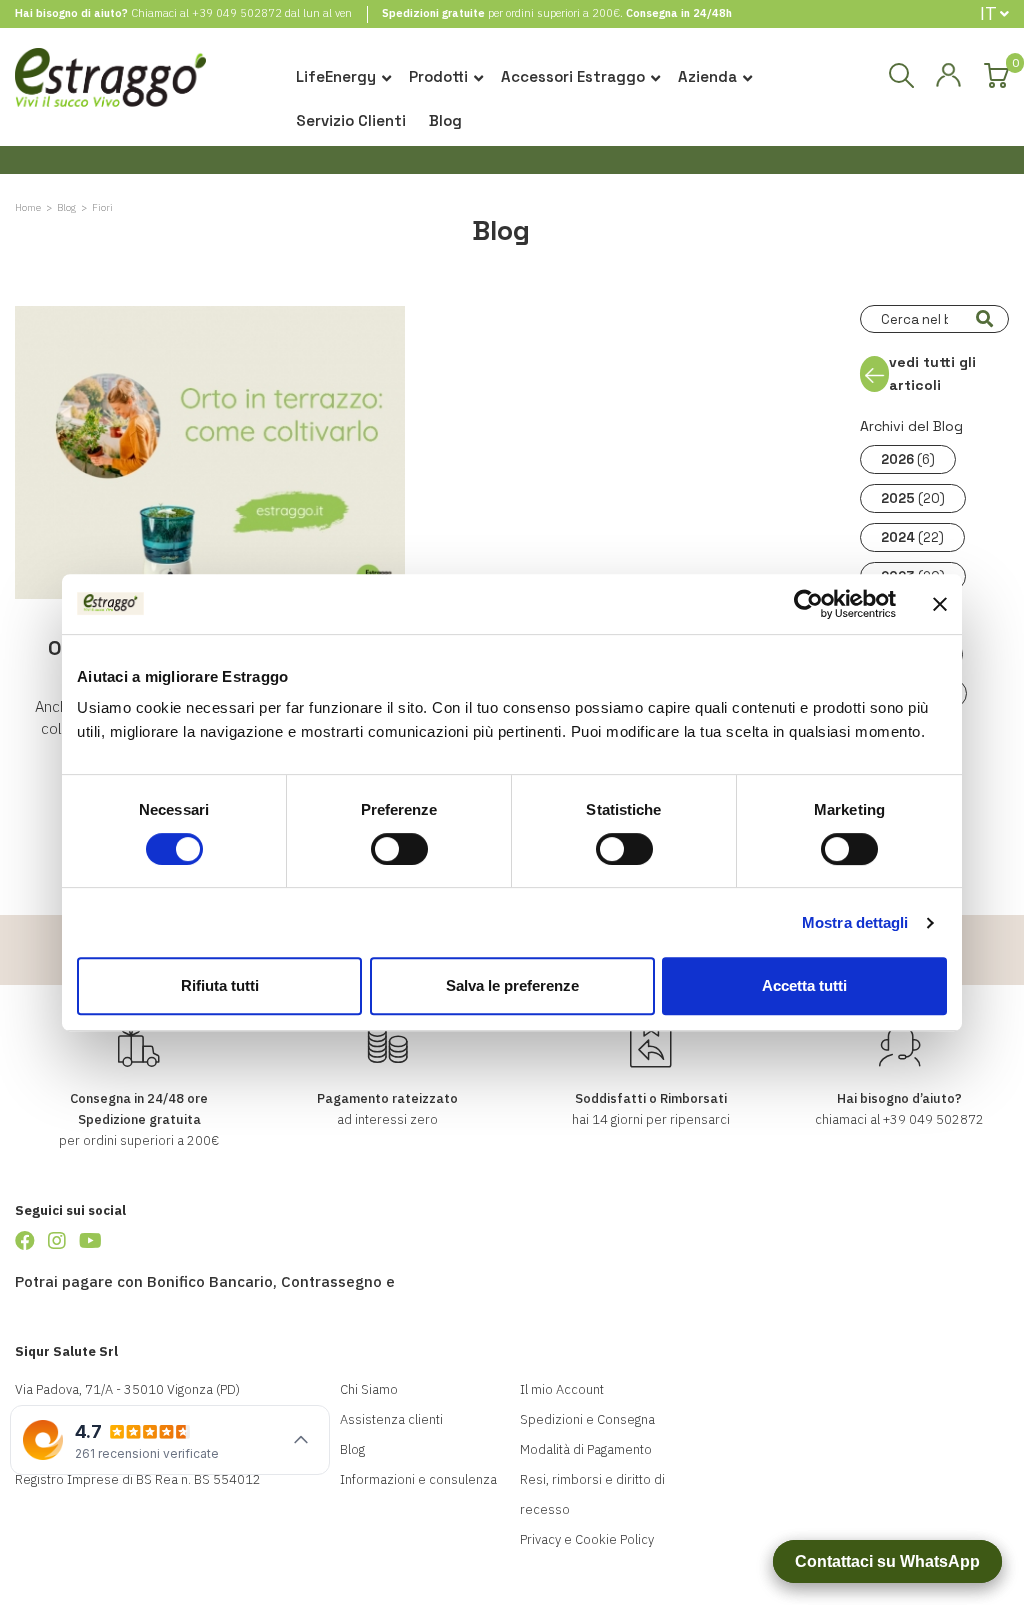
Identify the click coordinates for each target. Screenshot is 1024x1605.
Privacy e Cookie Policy (587, 1539)
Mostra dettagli (855, 922)
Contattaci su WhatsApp (887, 1561)
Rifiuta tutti (220, 985)
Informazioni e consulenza (418, 1479)
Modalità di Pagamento (586, 1449)
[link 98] (948, 76)
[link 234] (25, 1240)
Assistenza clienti (391, 1419)
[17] (984, 319)
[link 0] (808, 604)
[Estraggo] (110, 84)
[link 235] (57, 1240)
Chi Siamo (369, 1389)
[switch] (399, 849)
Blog (445, 120)
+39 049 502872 (237, 13)
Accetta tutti (804, 985)
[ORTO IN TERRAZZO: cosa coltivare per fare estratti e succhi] (210, 452)
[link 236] (90, 1240)
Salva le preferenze (512, 985)
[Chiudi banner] (940, 604)
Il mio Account (562, 1389)
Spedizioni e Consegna (587, 1419)
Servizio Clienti (351, 120)
